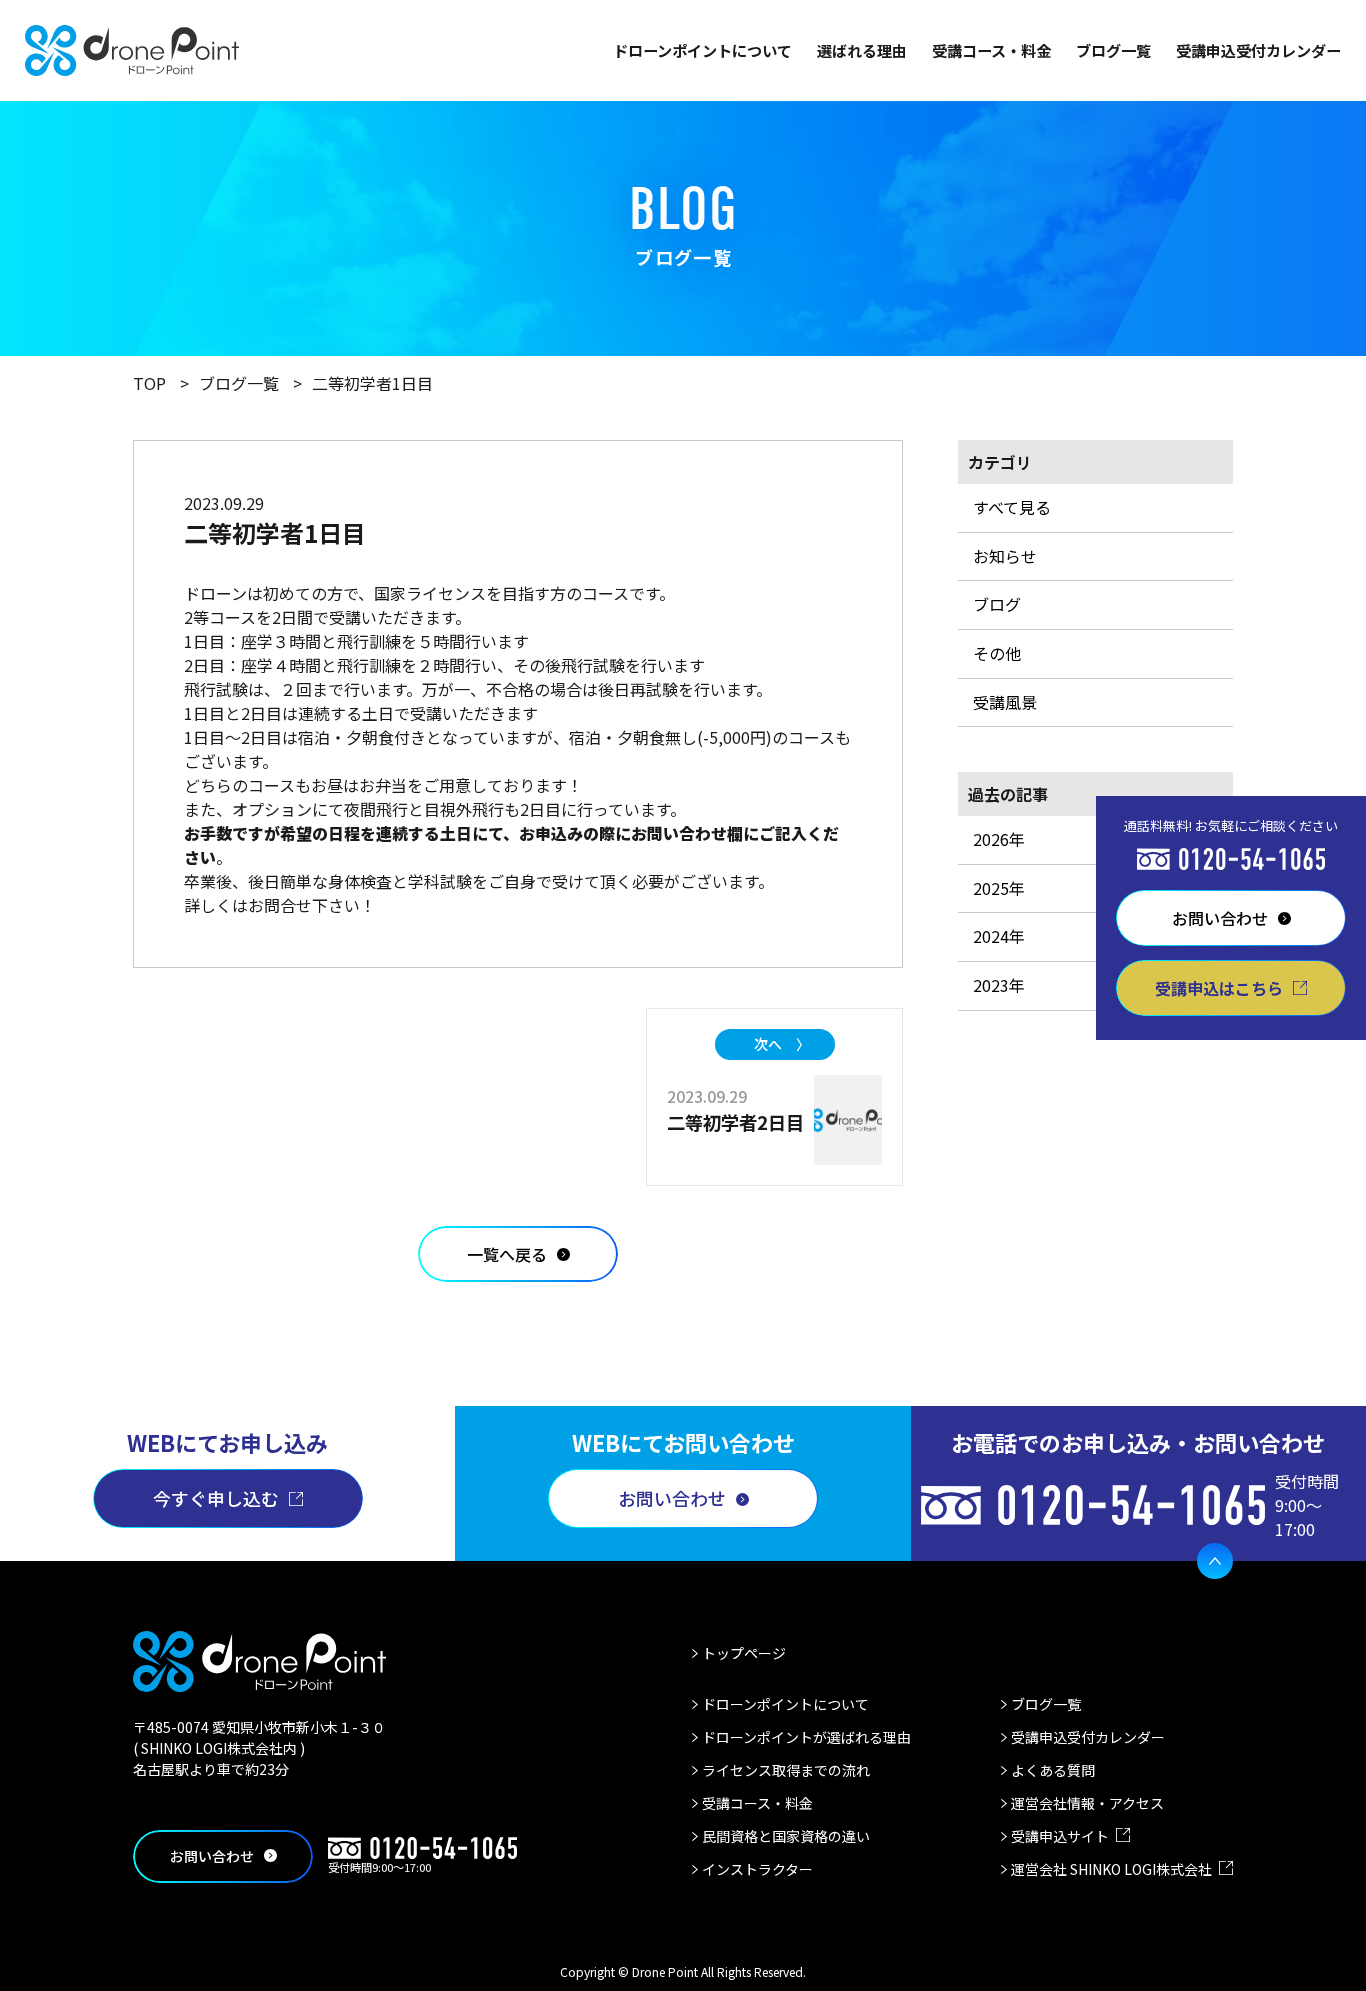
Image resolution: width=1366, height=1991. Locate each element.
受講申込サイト (1060, 1836)
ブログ (997, 604)
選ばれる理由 (862, 50)
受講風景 (1005, 702)
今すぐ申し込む (216, 1498)
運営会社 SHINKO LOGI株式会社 (1111, 1869)
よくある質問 (1053, 1770)
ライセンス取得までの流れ (786, 1770)
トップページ (744, 1653)
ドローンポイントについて (702, 50)
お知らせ (1005, 556)
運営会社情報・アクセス (1087, 1803)
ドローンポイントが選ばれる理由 (806, 1737)
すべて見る (1012, 507)
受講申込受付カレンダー (1258, 50)
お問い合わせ (672, 1498)
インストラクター (757, 1869)
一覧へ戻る (507, 1254)
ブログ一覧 (1113, 50)
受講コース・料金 (991, 50)
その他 (997, 653)
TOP (149, 383)
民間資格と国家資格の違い (786, 1836)
